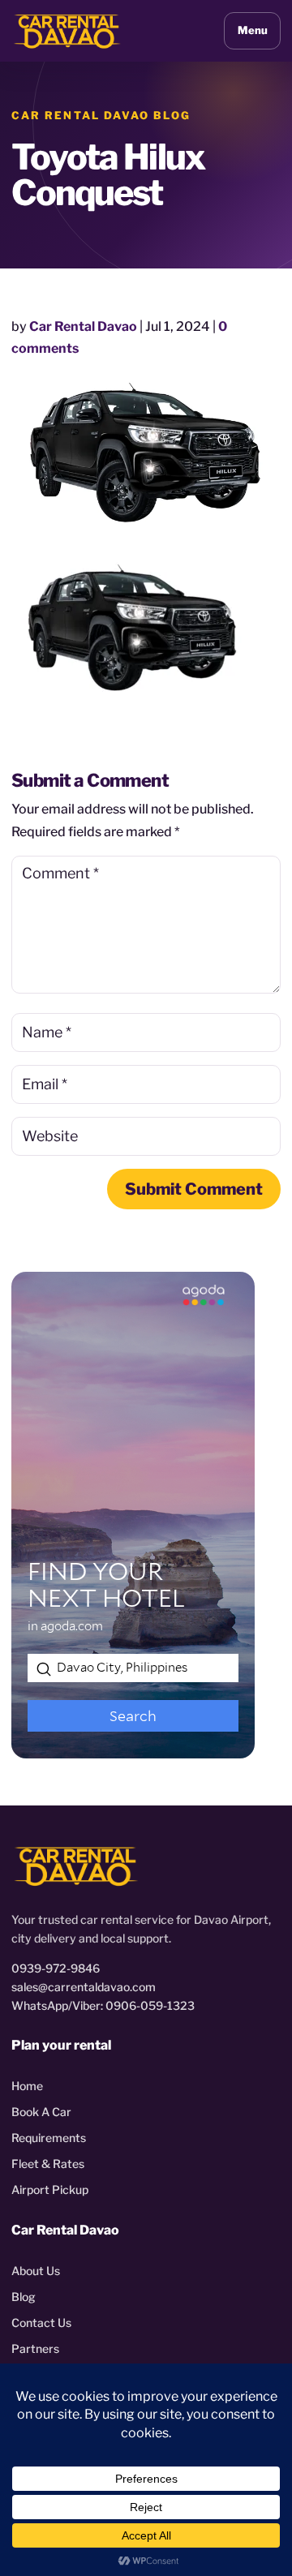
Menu (253, 30)
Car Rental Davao (83, 326)
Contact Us (41, 2323)
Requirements (49, 2138)
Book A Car (41, 2112)
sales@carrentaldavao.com (84, 1987)
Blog (24, 2297)
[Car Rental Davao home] (67, 30)
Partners (35, 2348)
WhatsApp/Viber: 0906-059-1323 (103, 2005)
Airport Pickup (50, 2190)
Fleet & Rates (48, 2164)
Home (27, 2086)
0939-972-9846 (56, 1968)
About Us (36, 2271)
